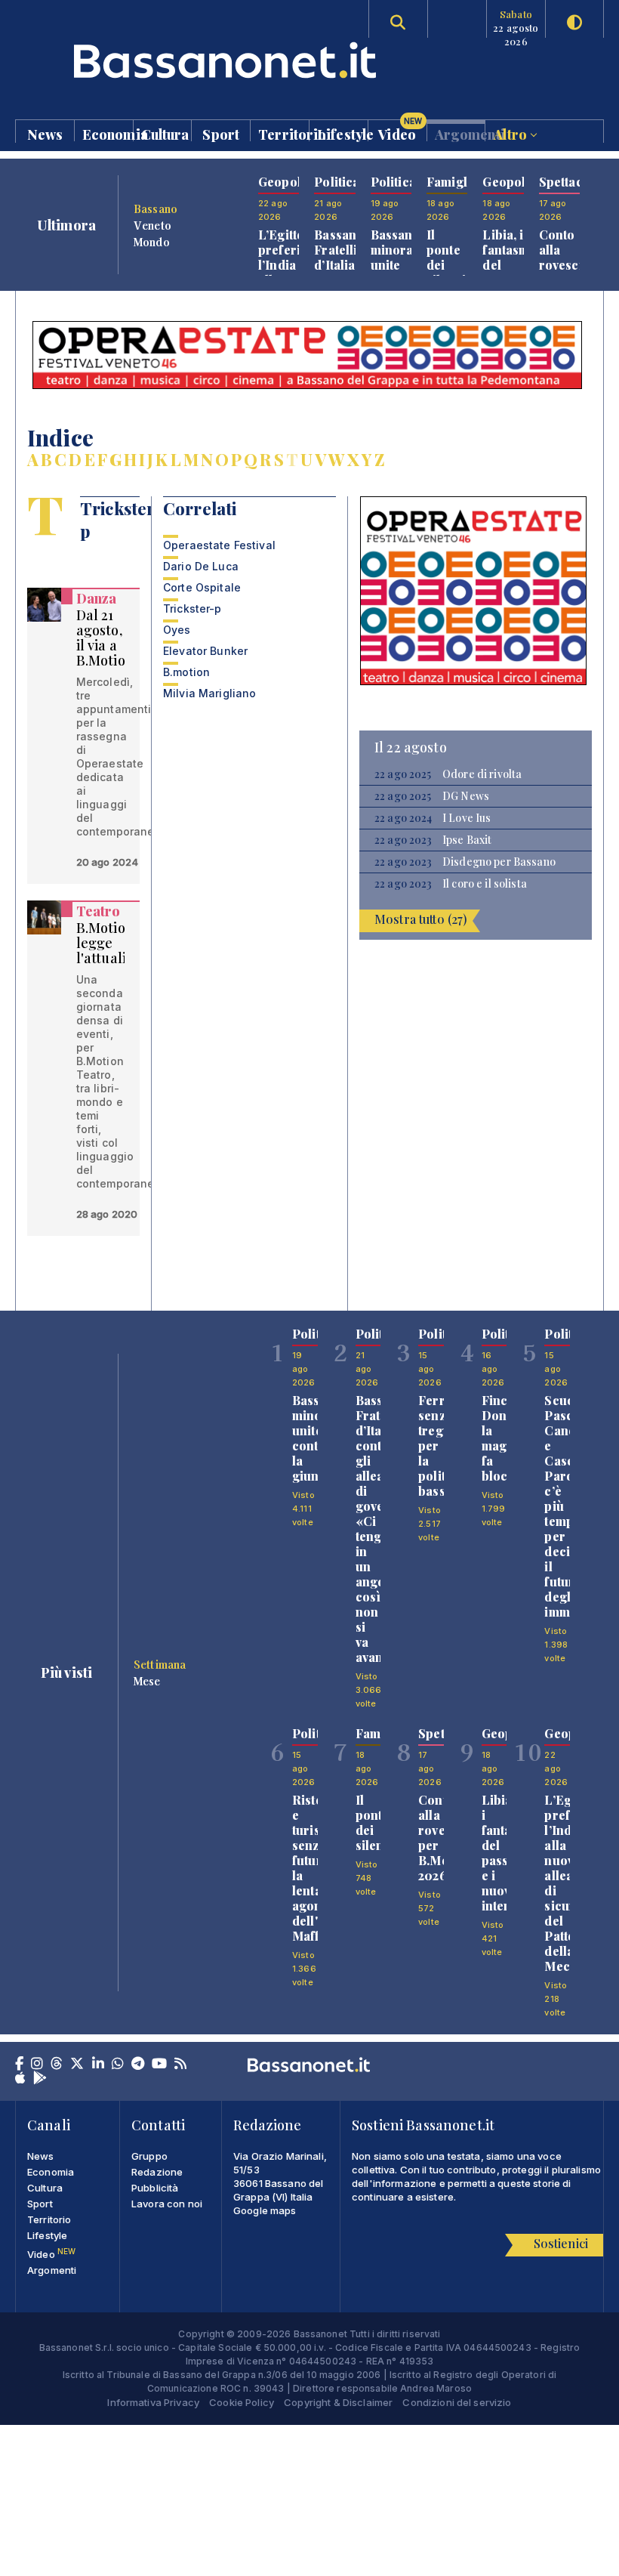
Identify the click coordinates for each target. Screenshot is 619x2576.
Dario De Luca (201, 566)
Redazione (157, 2172)
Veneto (152, 225)
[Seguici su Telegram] (138, 2065)
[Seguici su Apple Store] (20, 2079)
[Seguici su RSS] (180, 2065)
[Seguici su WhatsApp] (118, 2065)
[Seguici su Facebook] (19, 2065)
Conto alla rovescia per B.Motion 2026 (566, 272)
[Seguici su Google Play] (40, 2079)
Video (400, 131)
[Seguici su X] (77, 2065)
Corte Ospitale (202, 587)
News (45, 133)
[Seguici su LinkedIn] (98, 2065)
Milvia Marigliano (209, 693)
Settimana (160, 1664)
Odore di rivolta (482, 774)
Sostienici (561, 2243)
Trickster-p (192, 608)
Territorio (283, 133)
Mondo (152, 242)
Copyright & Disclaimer (338, 2402)
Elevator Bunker (205, 651)
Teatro (99, 911)
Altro (512, 133)
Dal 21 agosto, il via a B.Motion (105, 638)
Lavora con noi (167, 2204)
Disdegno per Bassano (499, 862)
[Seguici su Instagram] (37, 2065)
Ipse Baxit (467, 840)
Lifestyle (342, 133)
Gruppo (149, 2156)
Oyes (177, 630)
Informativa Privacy (153, 2402)
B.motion (186, 672)
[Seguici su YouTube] (159, 2065)
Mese (147, 1681)
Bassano (156, 208)
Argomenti (460, 133)
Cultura (165, 133)
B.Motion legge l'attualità (108, 943)
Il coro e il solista (485, 884)
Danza (97, 598)
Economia (108, 133)
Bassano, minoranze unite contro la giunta (403, 272)
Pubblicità (155, 2188)
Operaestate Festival (219, 545)
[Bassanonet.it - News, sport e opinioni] (162, 60)
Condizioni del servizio (457, 2402)
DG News (466, 796)
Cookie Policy (242, 2402)
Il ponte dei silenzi (446, 257)
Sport (221, 133)
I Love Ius (467, 818)
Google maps (265, 2210)
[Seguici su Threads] (57, 2065)
